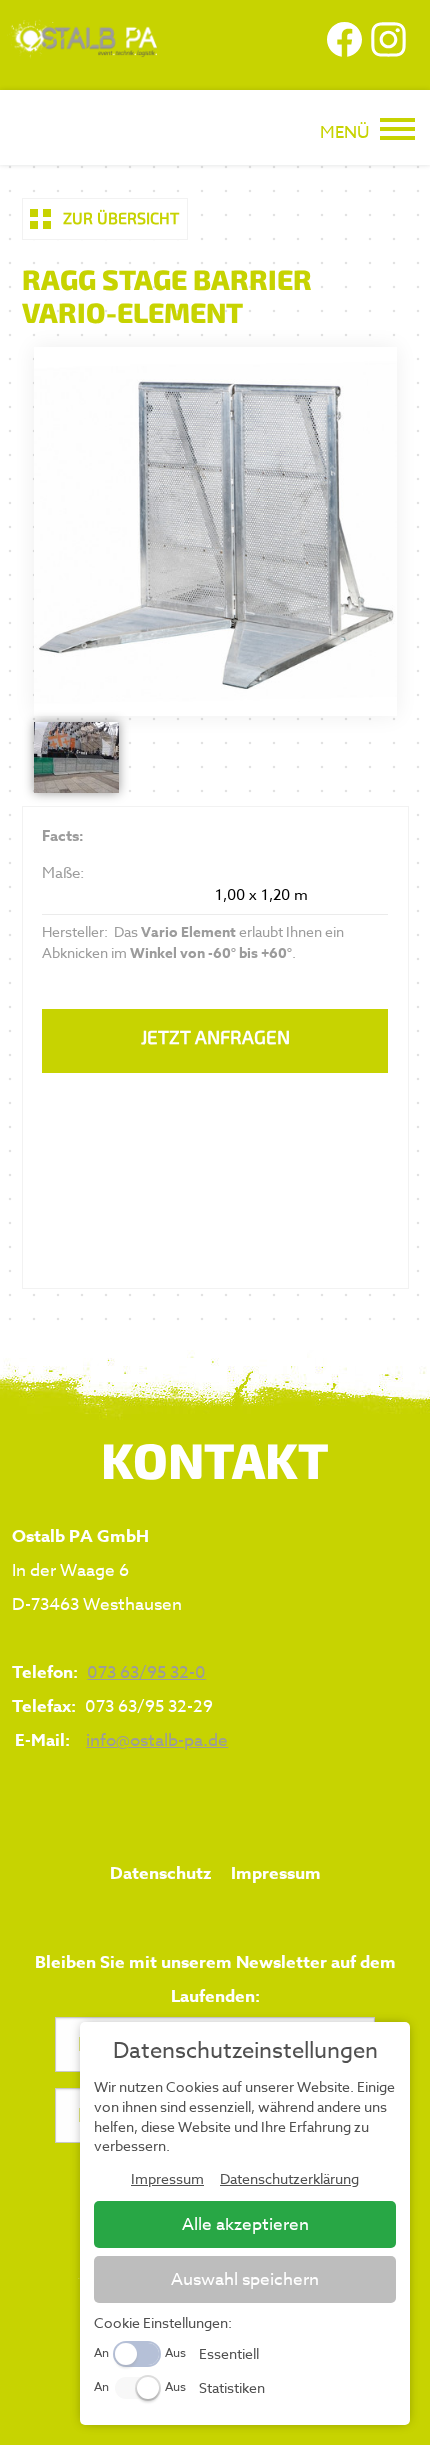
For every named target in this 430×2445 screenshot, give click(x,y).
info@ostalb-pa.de (157, 1740)
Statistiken (232, 2387)
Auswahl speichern (245, 2279)
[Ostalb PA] (82, 49)
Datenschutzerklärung (289, 2178)
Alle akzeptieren (245, 2224)
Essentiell (229, 2353)
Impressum (276, 1873)
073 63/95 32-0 (146, 1672)
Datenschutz (160, 1873)
